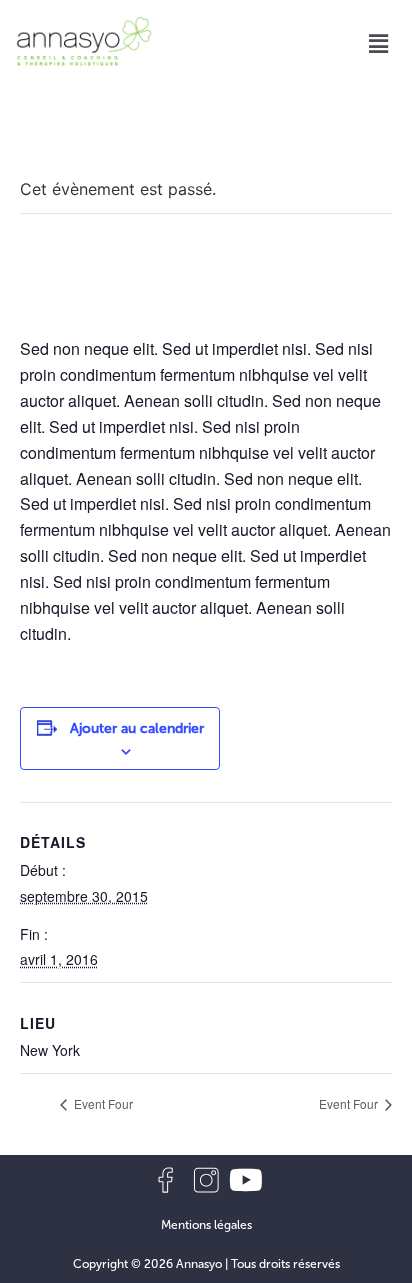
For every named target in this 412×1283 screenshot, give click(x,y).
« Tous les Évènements (108, 140)
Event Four (102, 1103)
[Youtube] (246, 1180)
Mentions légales (206, 1225)
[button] (379, 44)
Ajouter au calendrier (137, 728)
